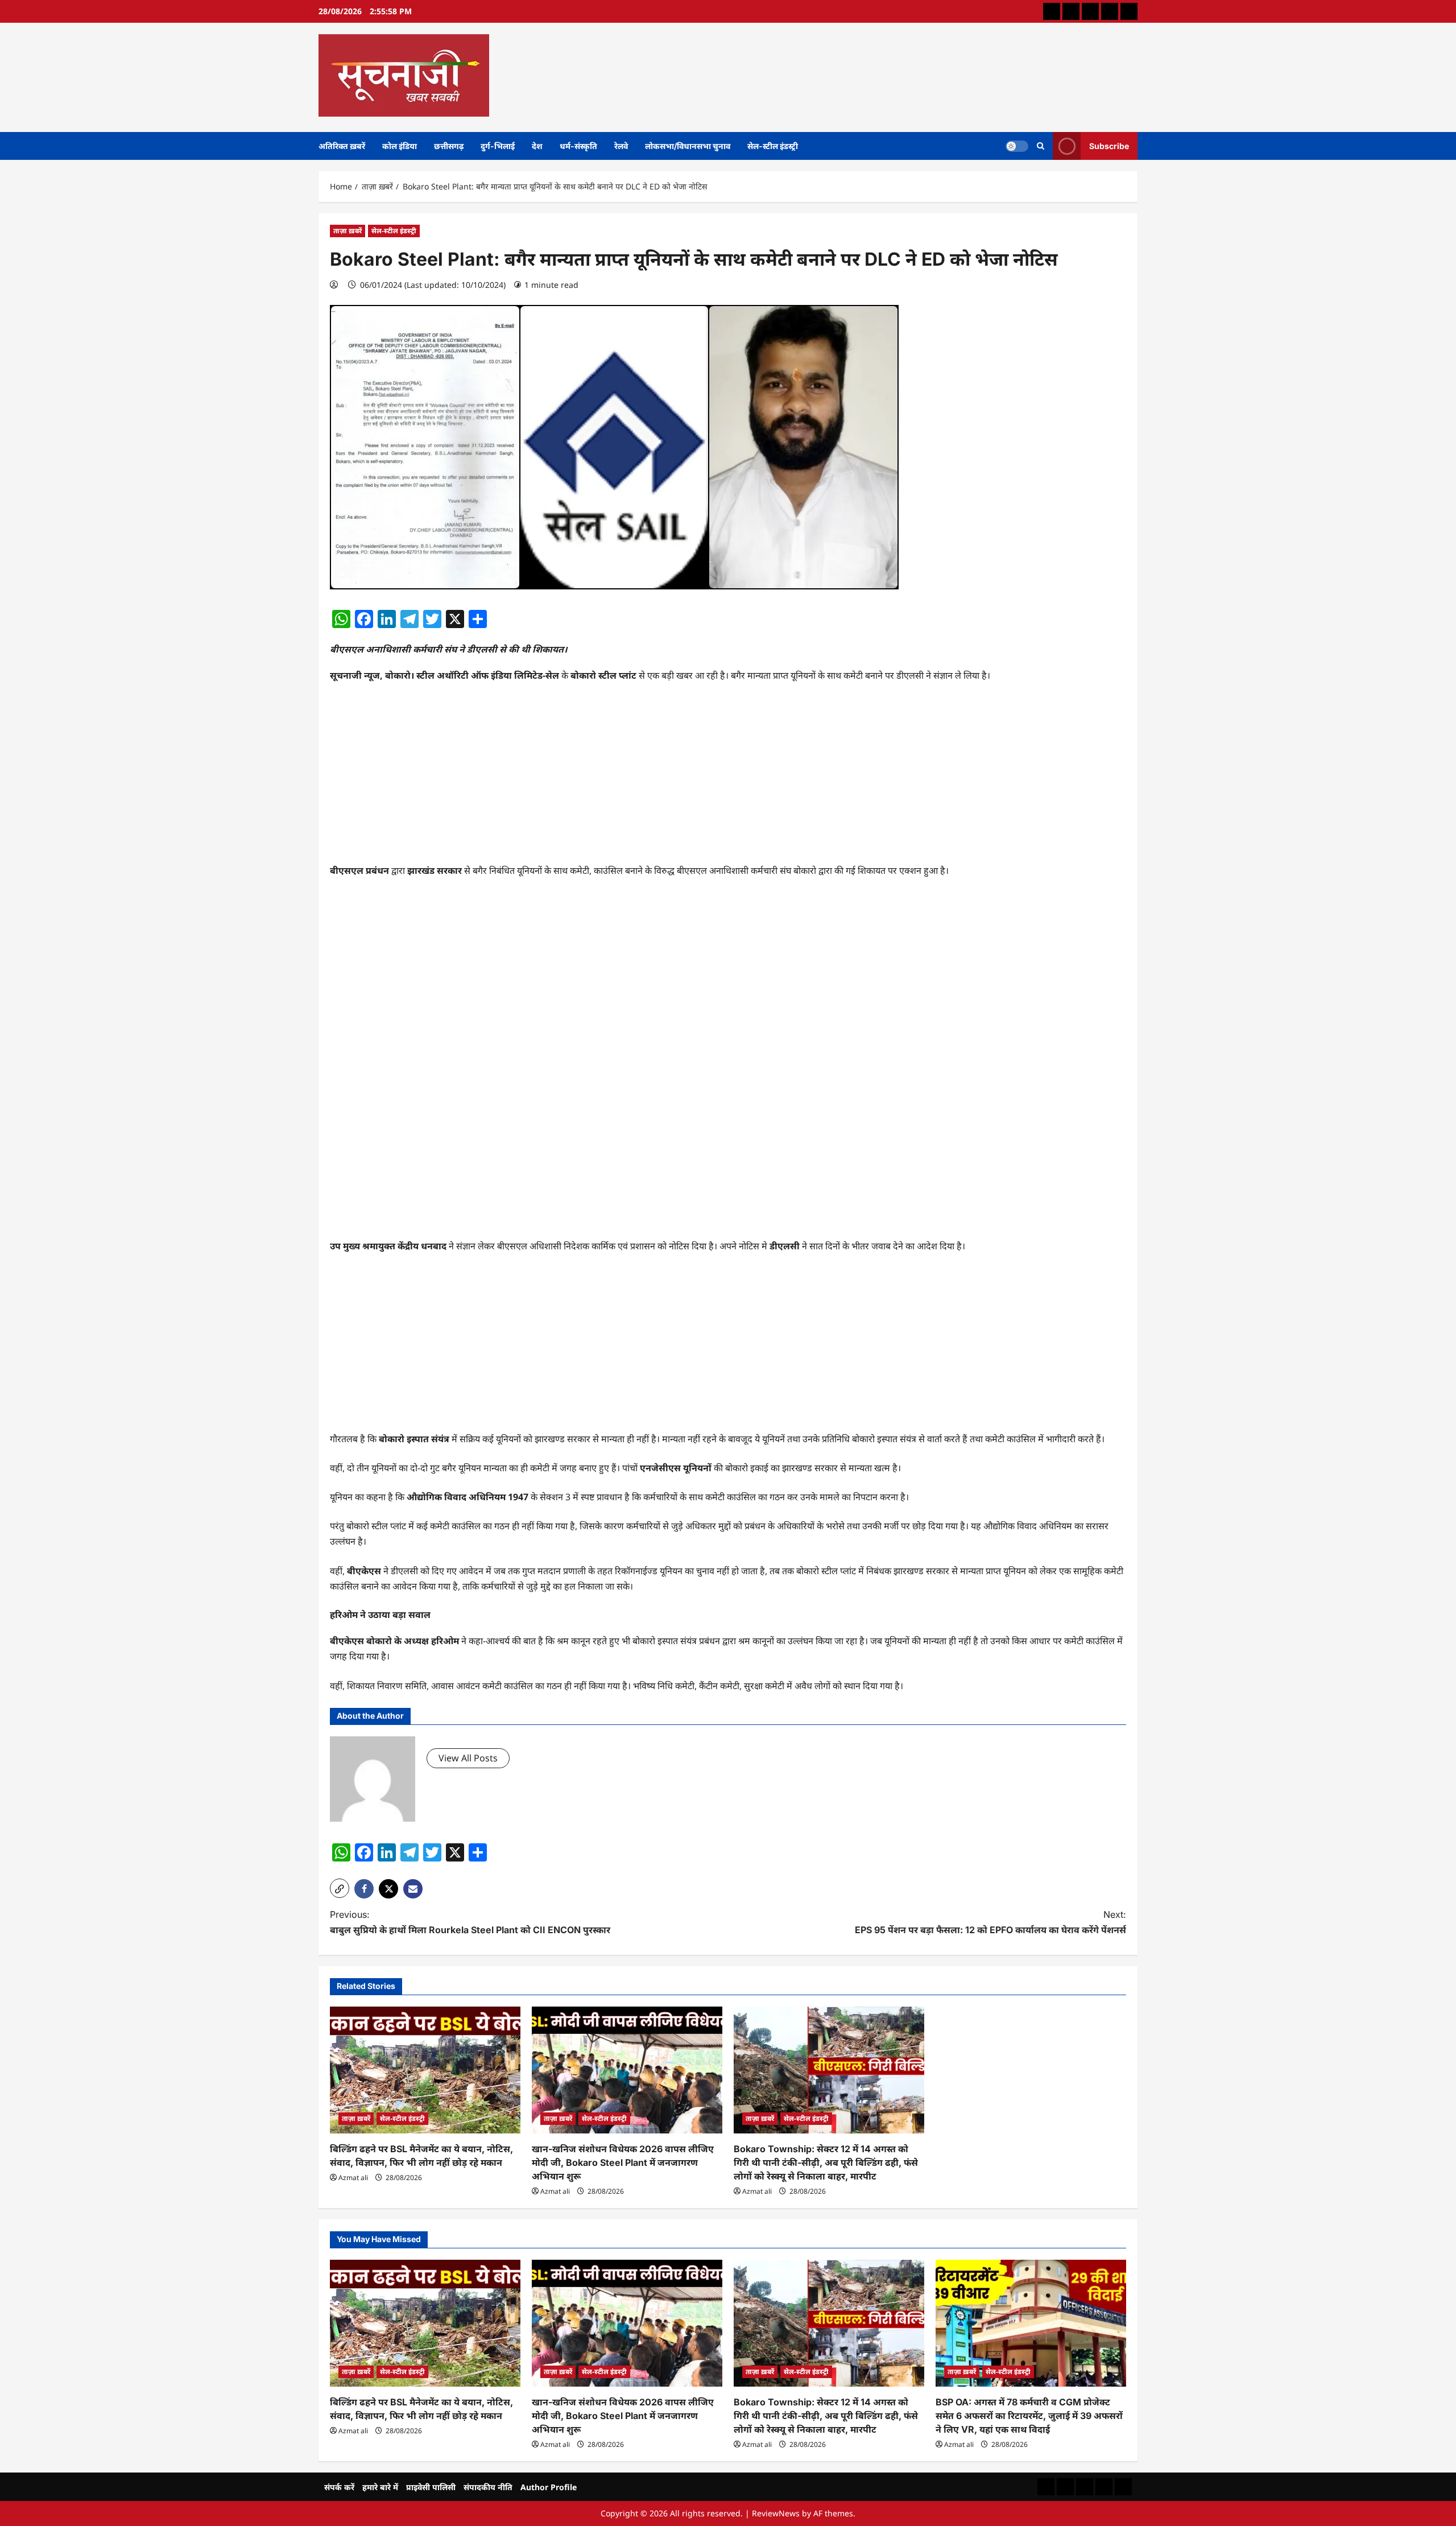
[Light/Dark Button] (1017, 146)
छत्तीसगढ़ (449, 146)
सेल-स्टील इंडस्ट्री (773, 146)
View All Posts (468, 1758)
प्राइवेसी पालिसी (431, 2487)
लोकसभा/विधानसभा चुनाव (688, 146)
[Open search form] (1041, 146)
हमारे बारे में (380, 2487)
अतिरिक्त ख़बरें (342, 146)
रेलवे (621, 146)
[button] (340, 1888)
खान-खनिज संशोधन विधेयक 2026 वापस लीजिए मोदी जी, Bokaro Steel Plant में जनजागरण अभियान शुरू (623, 2162)
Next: (990, 1922)
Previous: (470, 1922)
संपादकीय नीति (488, 2487)
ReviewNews (776, 2513)
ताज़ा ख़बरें (348, 231)
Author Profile (549, 2487)
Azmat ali (353, 2178)
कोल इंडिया (400, 146)
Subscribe (1109, 145)
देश (537, 146)
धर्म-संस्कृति (578, 146)
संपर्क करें (339, 2487)
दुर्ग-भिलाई (498, 146)
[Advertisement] (728, 778)
